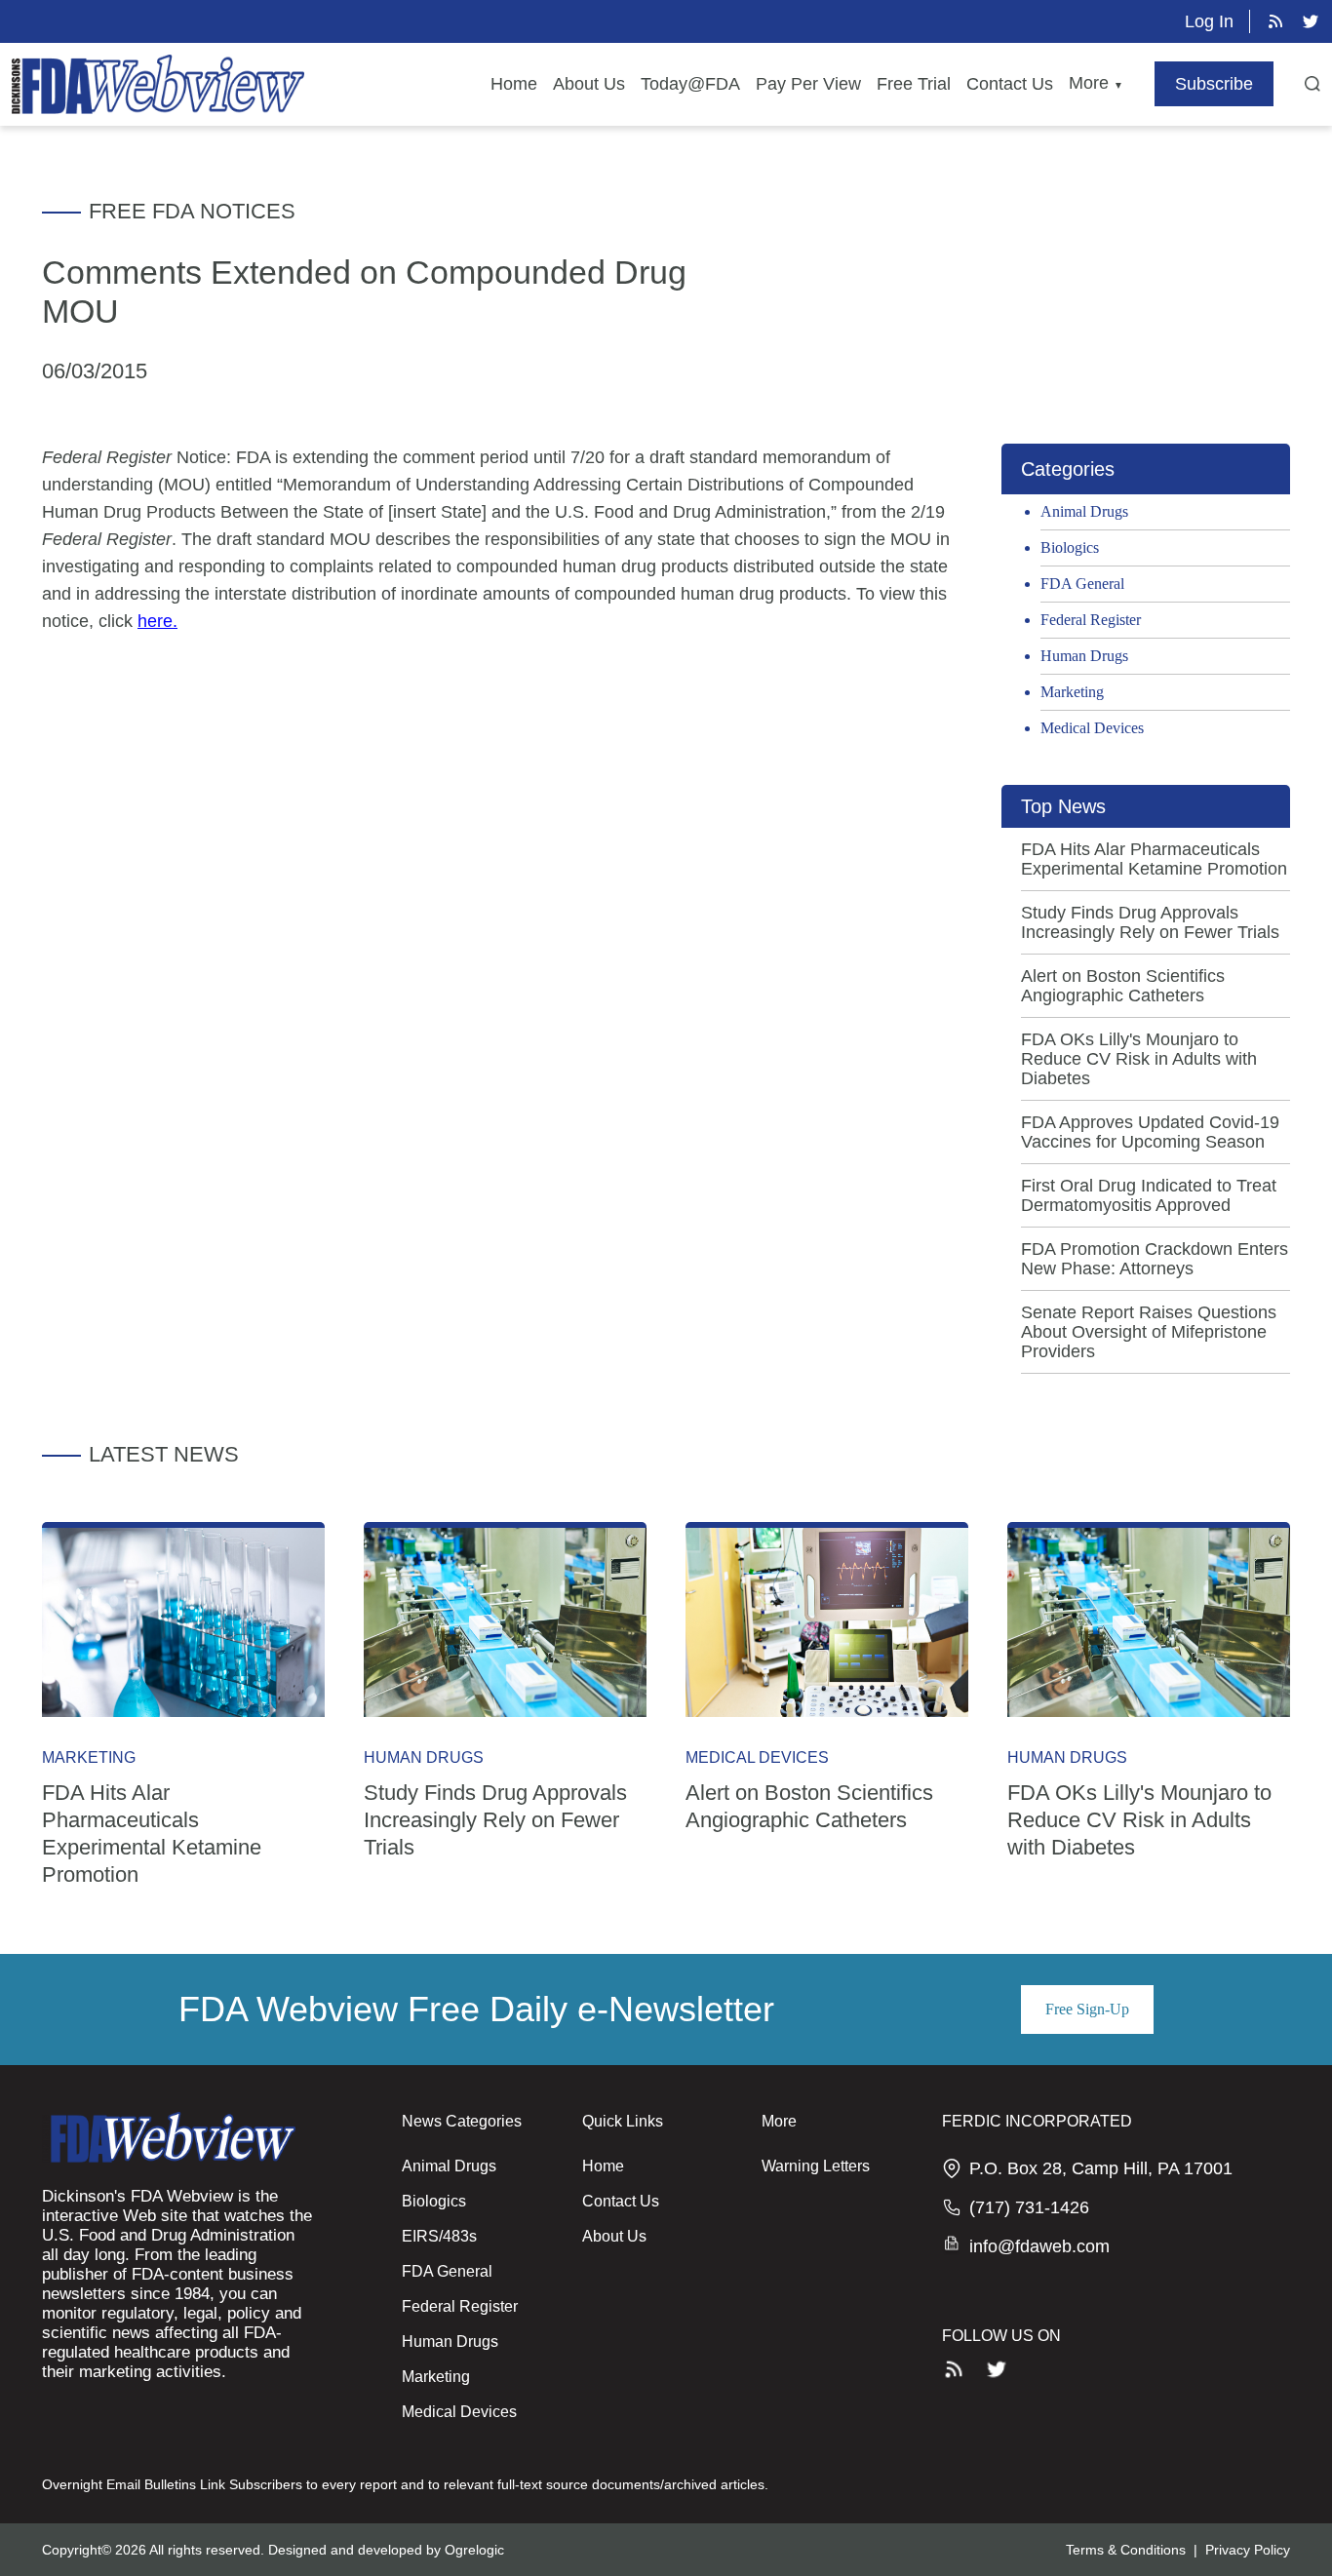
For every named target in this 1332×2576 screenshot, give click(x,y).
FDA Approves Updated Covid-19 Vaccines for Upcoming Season (1150, 1132)
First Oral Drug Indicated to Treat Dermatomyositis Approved (1149, 1195)
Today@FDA (690, 84)
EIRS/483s (439, 2236)
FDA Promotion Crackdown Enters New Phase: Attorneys (1155, 1259)
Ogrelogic (474, 2550)
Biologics (1070, 547)
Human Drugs (1084, 656)
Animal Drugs (1084, 511)
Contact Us (1010, 84)
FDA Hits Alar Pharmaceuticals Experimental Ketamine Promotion (1154, 859)
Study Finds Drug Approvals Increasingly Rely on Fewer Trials (1150, 922)
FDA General (1082, 584)
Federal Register (1091, 620)
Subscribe (1214, 84)
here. (157, 621)
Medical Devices (1092, 728)
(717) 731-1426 (1029, 2207)
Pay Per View (808, 84)
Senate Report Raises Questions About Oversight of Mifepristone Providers (1149, 1332)
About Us (589, 84)
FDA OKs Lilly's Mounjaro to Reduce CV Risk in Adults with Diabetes (1139, 1059)
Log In (1209, 21)
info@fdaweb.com (1039, 2246)
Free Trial (914, 84)
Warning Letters (816, 2166)
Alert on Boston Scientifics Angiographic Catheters (1123, 986)
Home (514, 84)
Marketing (1072, 692)
